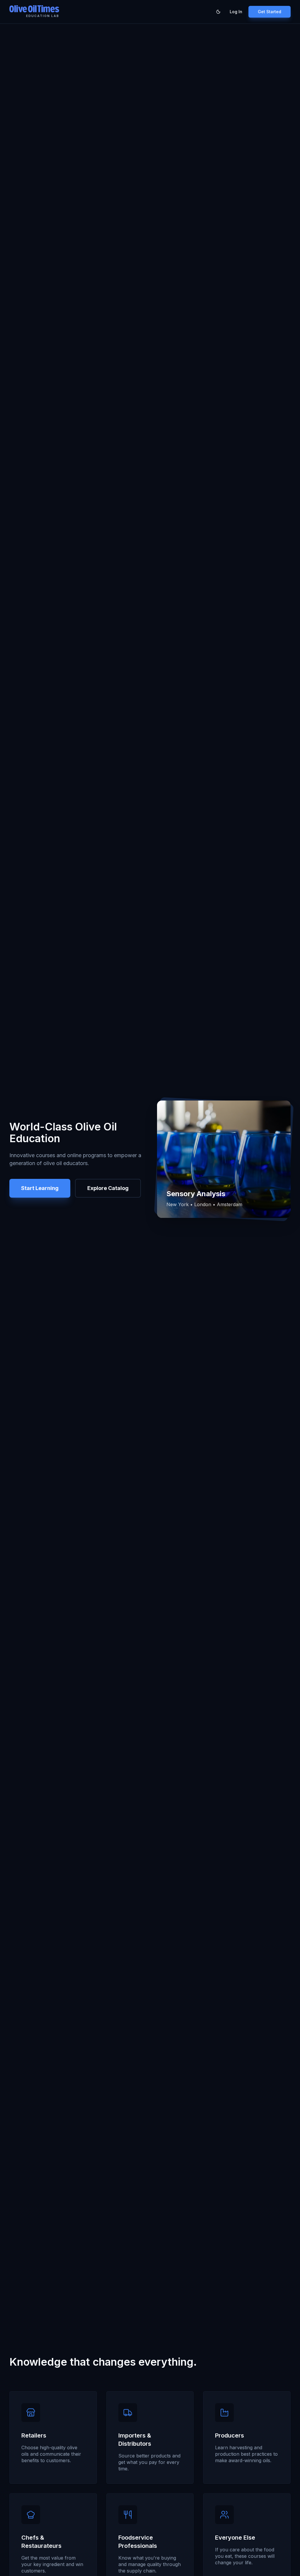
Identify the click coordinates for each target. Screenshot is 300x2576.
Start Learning (40, 1188)
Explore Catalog (108, 1188)
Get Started (270, 12)
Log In (236, 12)
